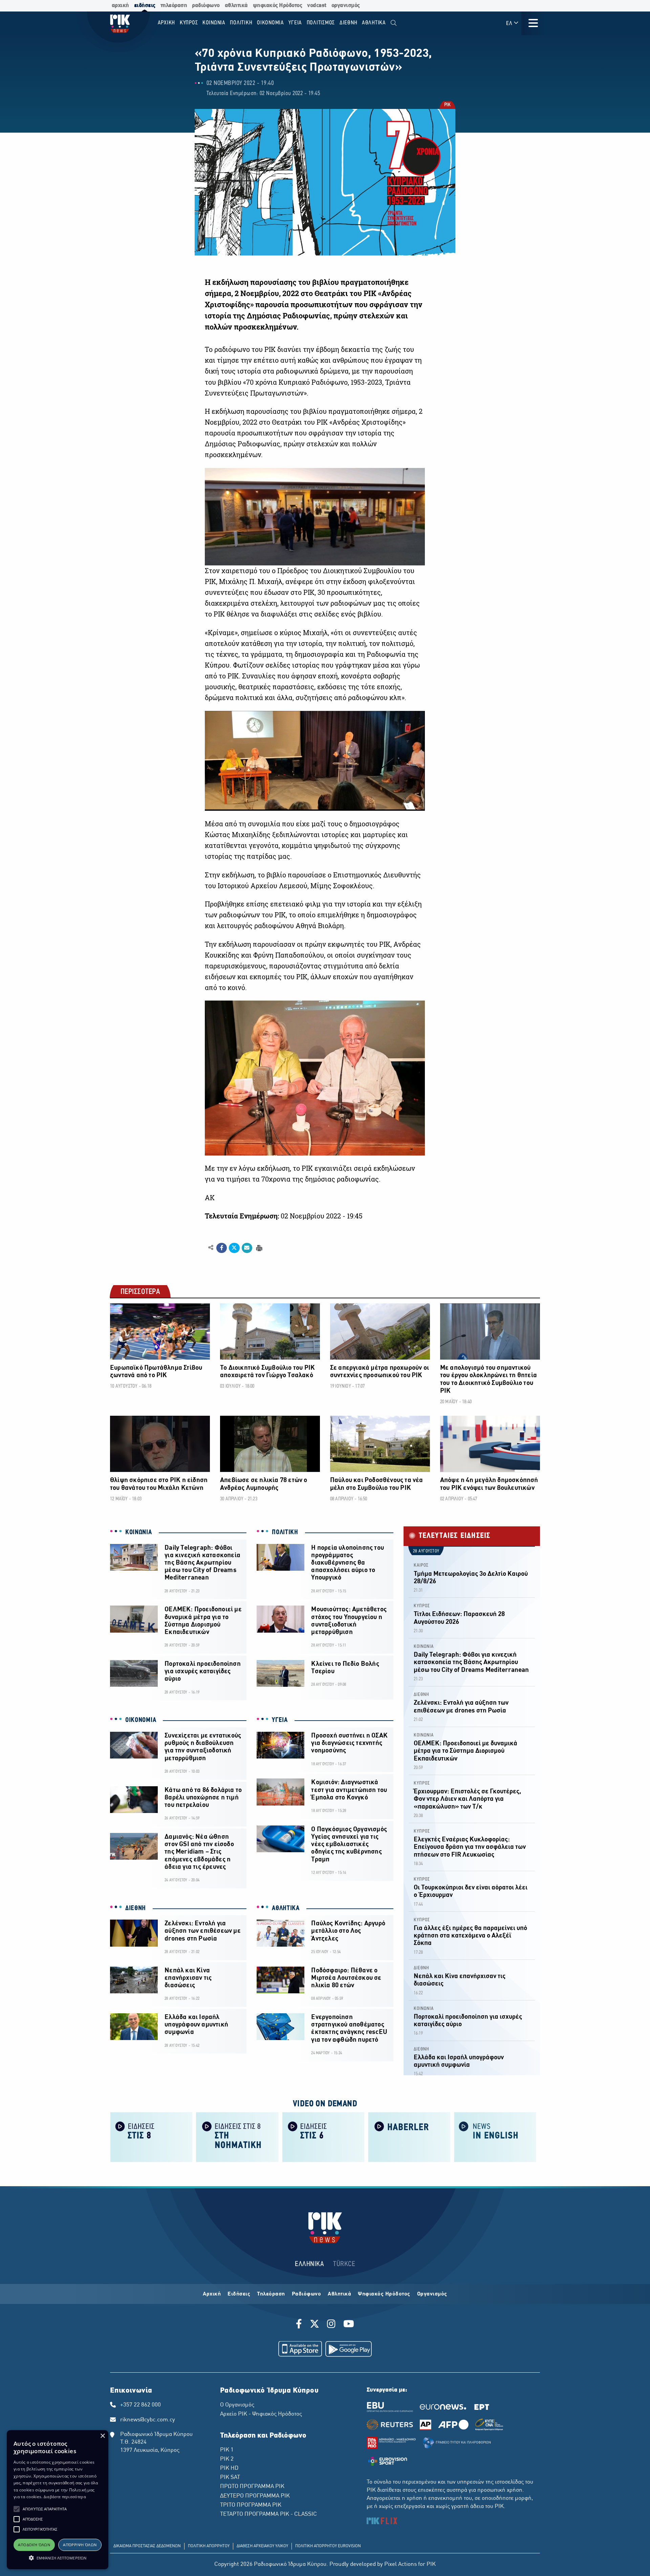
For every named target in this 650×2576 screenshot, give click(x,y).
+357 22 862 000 (140, 2405)
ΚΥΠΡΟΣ (422, 1606)
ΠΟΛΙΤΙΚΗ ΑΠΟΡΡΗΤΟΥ (209, 2546)
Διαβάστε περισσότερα (65, 2497)
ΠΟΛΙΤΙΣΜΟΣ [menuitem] (321, 23)
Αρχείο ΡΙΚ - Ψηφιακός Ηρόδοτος (261, 2414)
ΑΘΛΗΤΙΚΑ (286, 1908)
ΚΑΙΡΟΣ (421, 1565)
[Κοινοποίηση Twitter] (234, 1248)
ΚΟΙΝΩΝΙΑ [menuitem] (214, 23)
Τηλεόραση (271, 2294)
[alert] (58, 2500)
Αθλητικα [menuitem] (374, 23)
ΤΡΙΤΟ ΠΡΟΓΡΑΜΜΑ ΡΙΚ (251, 2505)
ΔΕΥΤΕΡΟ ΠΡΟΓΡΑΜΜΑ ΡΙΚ (255, 2496)
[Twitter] (315, 2325)
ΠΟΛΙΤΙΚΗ (285, 1532)
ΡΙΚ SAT (230, 2478)
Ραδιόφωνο (307, 2294)
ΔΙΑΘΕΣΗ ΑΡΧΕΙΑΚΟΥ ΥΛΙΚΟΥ (262, 2546)
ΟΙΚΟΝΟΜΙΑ (141, 1720)
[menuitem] (394, 23)
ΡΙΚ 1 (227, 2450)
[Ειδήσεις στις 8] (151, 2137)
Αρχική (212, 2294)
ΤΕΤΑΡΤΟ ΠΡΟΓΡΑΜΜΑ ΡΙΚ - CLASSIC (268, 2514)
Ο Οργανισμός (237, 2405)
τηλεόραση (174, 6)
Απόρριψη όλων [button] (80, 2545)
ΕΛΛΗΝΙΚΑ (309, 2264)
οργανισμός (346, 6)
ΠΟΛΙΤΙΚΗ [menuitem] (241, 23)
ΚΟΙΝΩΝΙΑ (139, 1532)
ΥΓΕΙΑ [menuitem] (295, 23)
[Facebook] (300, 2325)
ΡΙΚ (447, 105)
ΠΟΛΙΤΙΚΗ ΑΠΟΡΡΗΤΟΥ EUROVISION (328, 2546)
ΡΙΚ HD (229, 2468)
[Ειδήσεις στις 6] (323, 2137)
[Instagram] (331, 2325)
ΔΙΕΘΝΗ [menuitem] (349, 23)
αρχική (120, 6)
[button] (17, 2509)
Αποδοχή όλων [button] (34, 2545)
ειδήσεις (145, 6)
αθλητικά (236, 6)
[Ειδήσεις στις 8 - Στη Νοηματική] (237, 2137)
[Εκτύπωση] (258, 1247)
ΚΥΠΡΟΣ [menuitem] (189, 23)
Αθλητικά (339, 2294)
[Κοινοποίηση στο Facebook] (222, 1248)
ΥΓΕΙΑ (280, 1720)
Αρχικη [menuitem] (167, 23)
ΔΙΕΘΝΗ (136, 1908)
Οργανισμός (432, 2294)
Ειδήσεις (239, 2294)
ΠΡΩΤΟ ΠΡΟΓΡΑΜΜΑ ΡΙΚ (252, 2487)
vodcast (317, 6)
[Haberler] (409, 2137)
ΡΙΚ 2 (227, 2459)
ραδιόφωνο (206, 6)
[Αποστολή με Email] (247, 1248)
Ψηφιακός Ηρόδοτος (384, 2294)
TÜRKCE (344, 2264)
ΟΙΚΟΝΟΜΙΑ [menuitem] (270, 23)
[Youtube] (349, 2325)
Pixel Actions (400, 2564)
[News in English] (495, 2137)
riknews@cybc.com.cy (148, 2420)
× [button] (102, 2436)
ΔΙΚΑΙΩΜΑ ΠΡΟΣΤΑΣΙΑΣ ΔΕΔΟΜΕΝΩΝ (147, 2546)
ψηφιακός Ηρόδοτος (278, 6)
